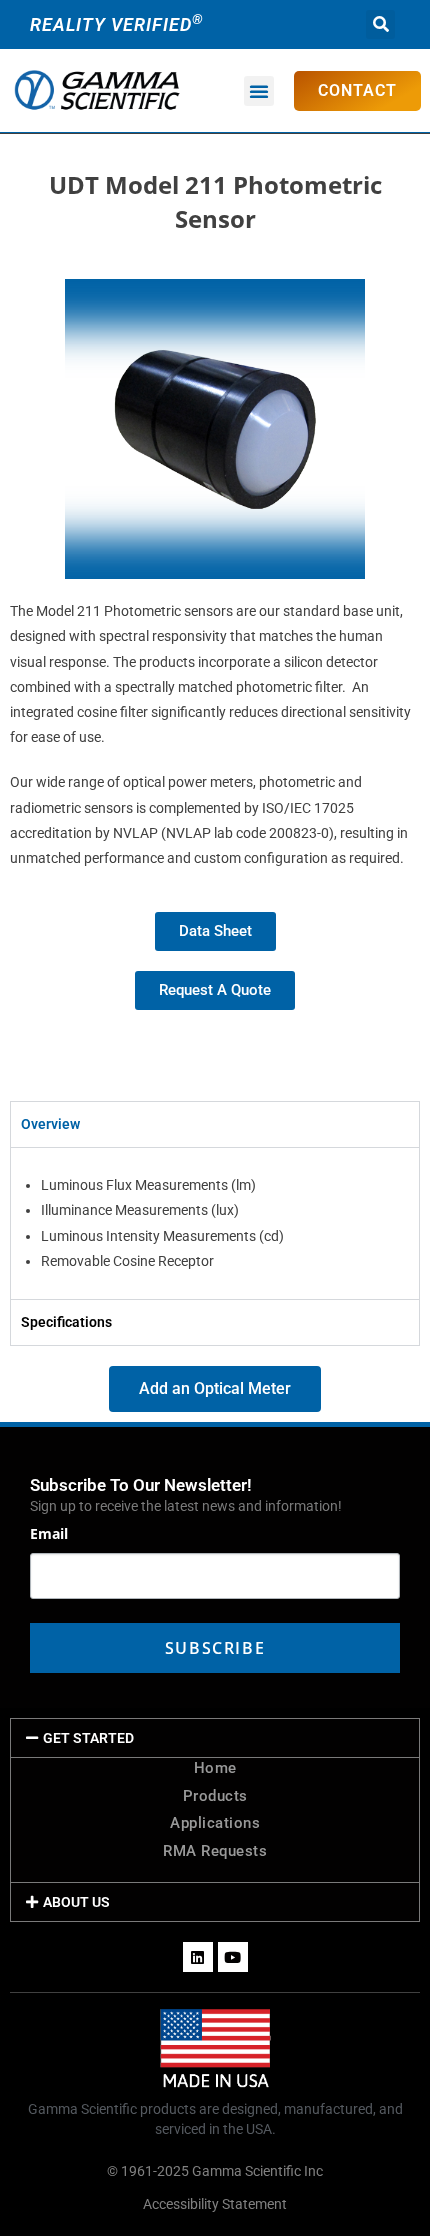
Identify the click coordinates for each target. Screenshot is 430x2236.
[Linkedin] (198, 1957)
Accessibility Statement (215, 2204)
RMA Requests (215, 1851)
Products (215, 1796)
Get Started (88, 1738)
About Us (76, 1902)
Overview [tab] (50, 1124)
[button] (380, 24)
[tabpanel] (215, 1223)
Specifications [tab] (66, 1322)
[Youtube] (233, 1957)
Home (215, 1768)
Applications (215, 1823)
